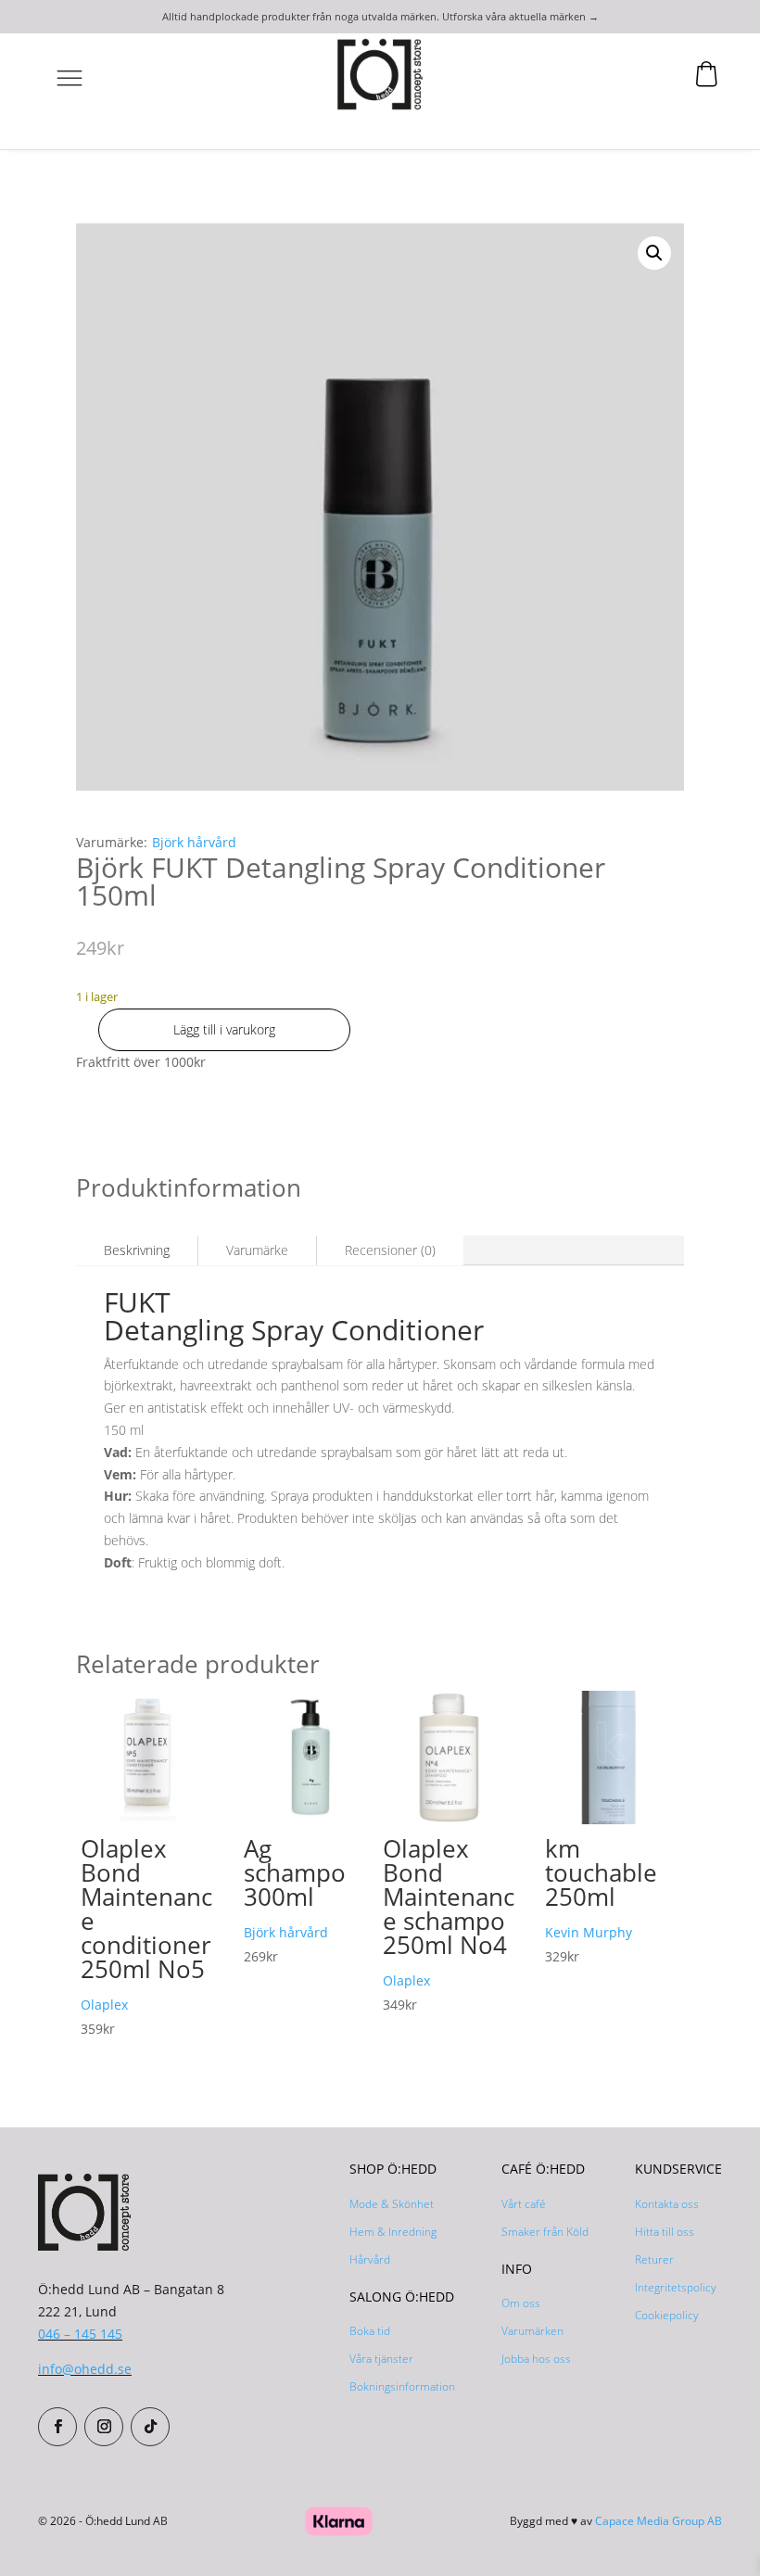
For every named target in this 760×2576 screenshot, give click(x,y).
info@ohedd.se (85, 2369)
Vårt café (524, 2204)
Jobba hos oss (536, 2359)
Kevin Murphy (589, 1932)
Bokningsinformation (402, 2386)
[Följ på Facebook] (57, 2427)
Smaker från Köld (545, 2232)
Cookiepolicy (667, 2315)
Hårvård (370, 2259)
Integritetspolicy (676, 2287)
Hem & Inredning (393, 2232)
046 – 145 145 (80, 2334)
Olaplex (104, 2005)
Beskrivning (137, 1250)
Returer (654, 2259)
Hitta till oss (665, 2232)
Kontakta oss (667, 2204)
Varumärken (532, 2331)
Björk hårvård (194, 842)
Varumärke (257, 1250)
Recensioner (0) (390, 1250)
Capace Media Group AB (659, 2521)
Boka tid (370, 2331)
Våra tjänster (381, 2359)
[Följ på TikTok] (150, 2427)
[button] (654, 253)
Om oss (521, 2303)
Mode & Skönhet (392, 2204)
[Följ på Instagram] (104, 2427)
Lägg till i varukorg (224, 1029)
